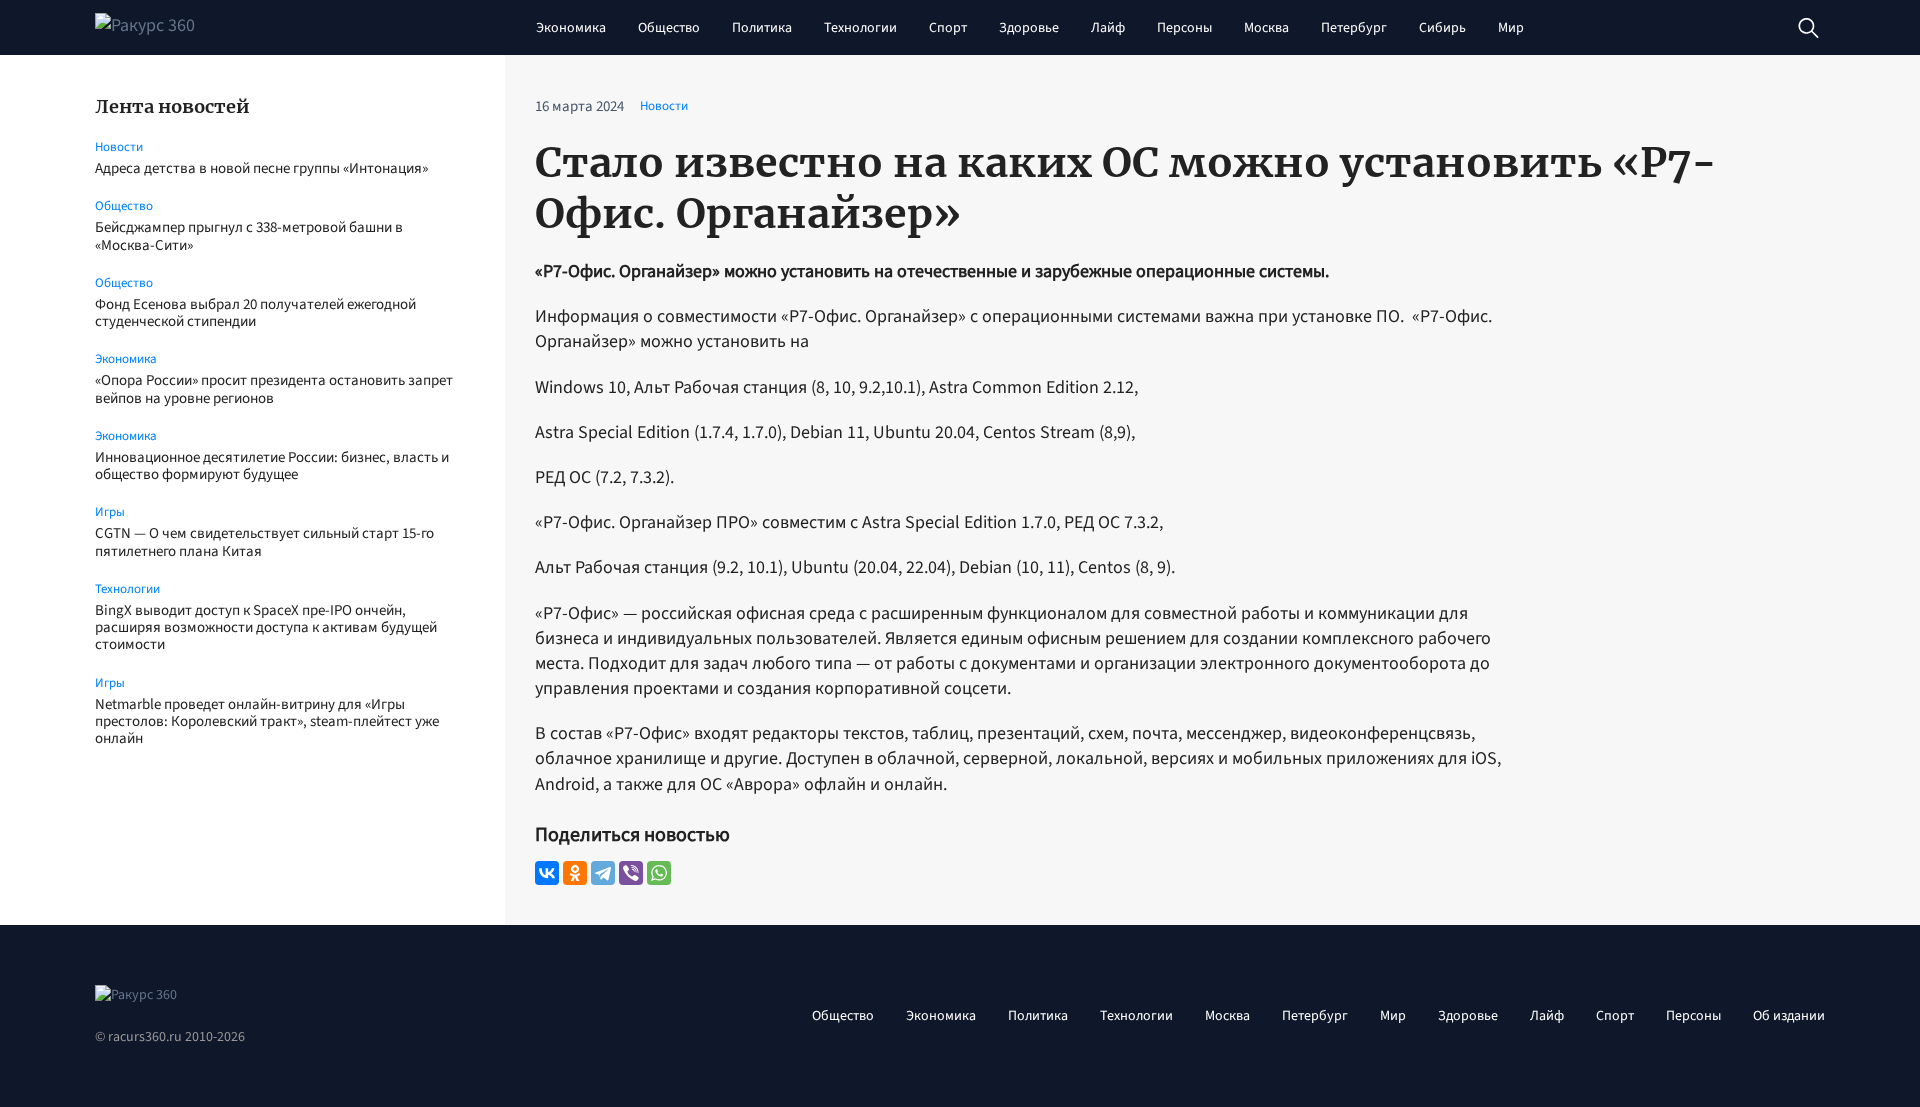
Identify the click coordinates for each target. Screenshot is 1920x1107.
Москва (1266, 28)
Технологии (860, 28)
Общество (669, 28)
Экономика (571, 28)
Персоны (1184, 28)
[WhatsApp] (659, 873)
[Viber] (631, 873)
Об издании (1789, 1016)
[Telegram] (603, 873)
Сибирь (1442, 28)
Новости (119, 147)
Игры (110, 512)
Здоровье (1029, 28)
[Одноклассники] (575, 873)
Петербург (1354, 28)
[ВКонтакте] (547, 873)
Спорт (948, 28)
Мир (1511, 28)
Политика (762, 28)
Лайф (1108, 28)
